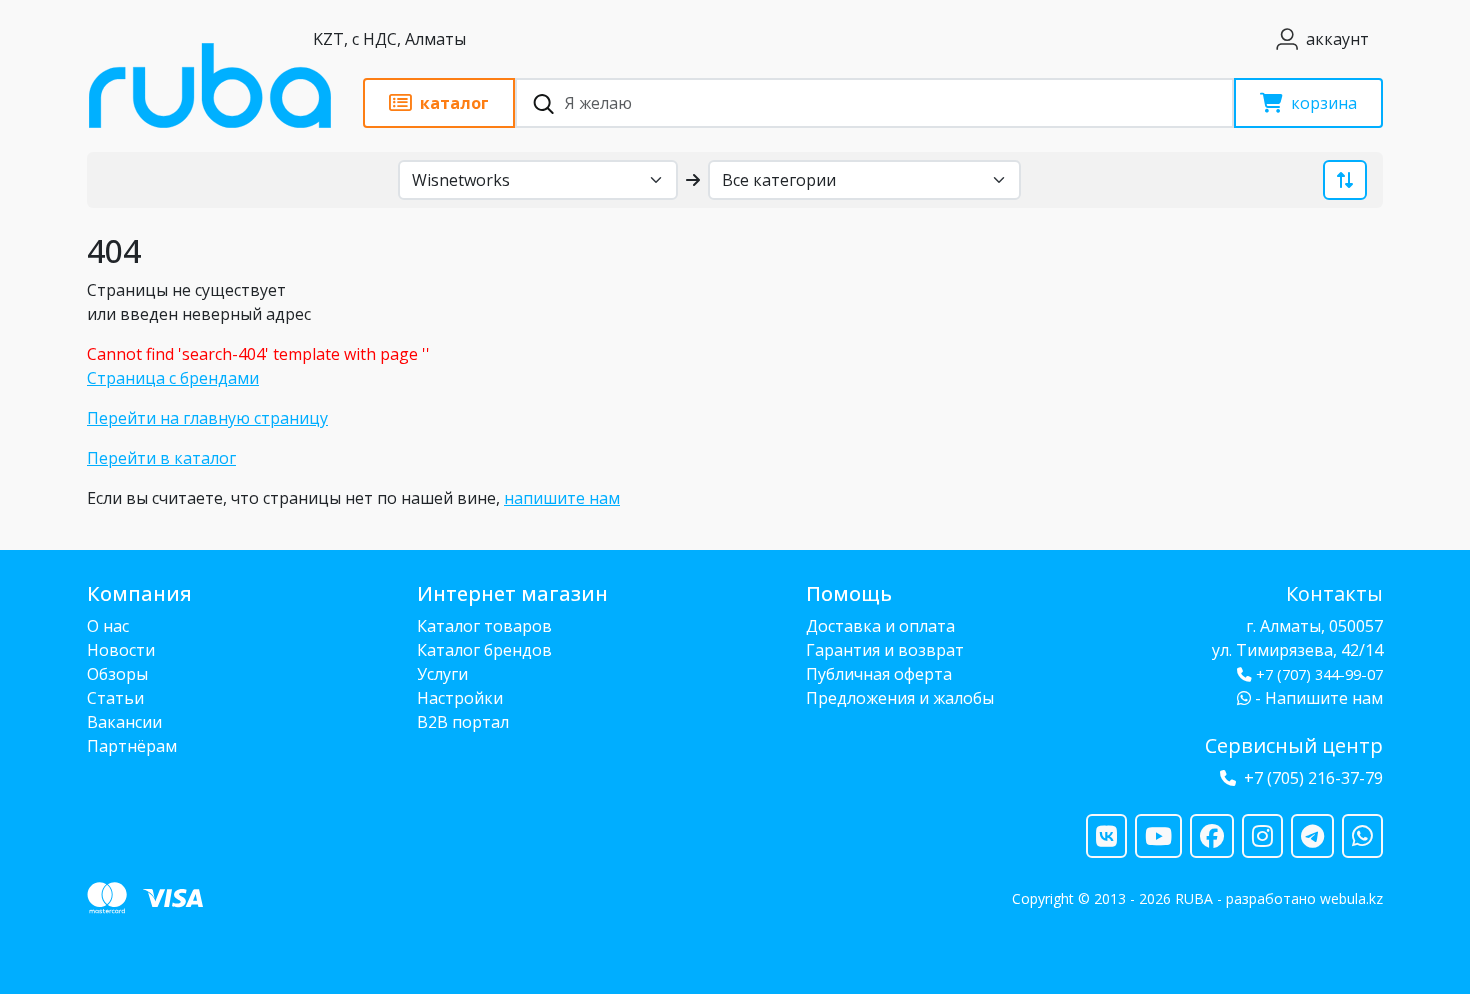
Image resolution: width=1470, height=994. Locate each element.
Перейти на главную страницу (207, 418)
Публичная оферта (879, 674)
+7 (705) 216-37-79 (1313, 778)
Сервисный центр (1294, 745)
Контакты (1334, 593)
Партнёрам (132, 746)
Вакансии (124, 722)
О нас (108, 626)
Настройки (460, 698)
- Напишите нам (1317, 698)
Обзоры (117, 674)
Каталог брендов (484, 650)
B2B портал (463, 722)
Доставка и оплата (880, 626)
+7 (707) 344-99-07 (1319, 674)
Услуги (442, 674)
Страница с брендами (173, 378)
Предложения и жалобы (900, 698)
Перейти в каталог (161, 458)
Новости (121, 650)
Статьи (115, 698)
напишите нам (562, 498)
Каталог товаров (484, 626)
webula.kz (1351, 898)
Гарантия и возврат (885, 650)
